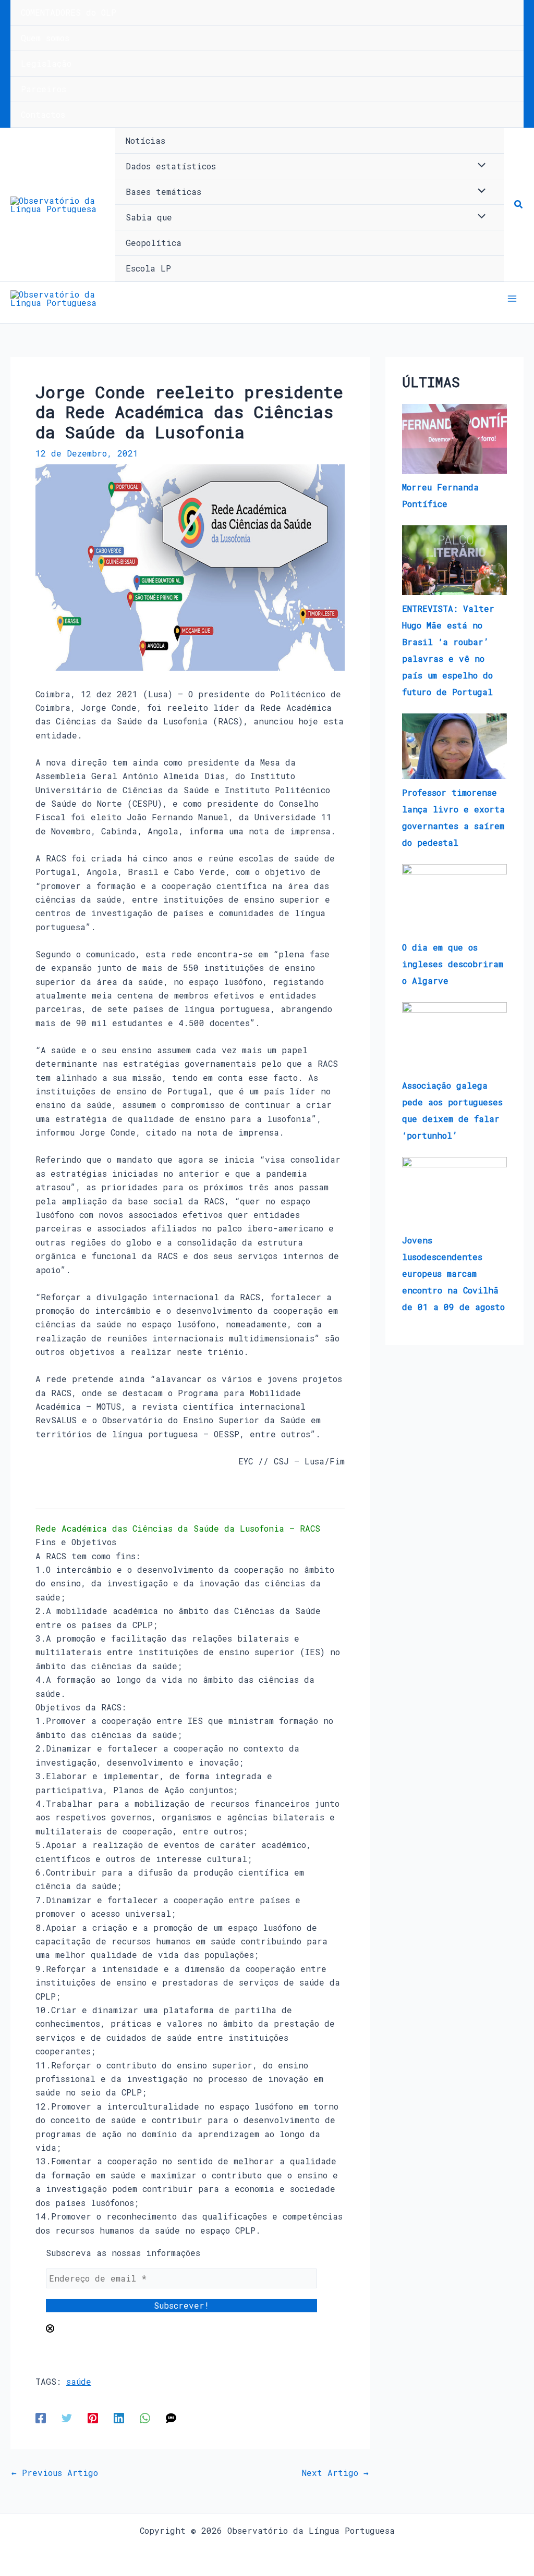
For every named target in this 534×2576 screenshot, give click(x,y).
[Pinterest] (93, 2417)
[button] (519, 205)
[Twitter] (67, 2417)
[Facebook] (41, 2417)
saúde (79, 2381)
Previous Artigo (55, 2473)
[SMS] (171, 2417)
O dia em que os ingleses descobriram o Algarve (453, 964)
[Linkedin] (119, 2417)
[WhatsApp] (145, 2417)
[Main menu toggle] (512, 299)
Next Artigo (335, 2473)
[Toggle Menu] (479, 166)
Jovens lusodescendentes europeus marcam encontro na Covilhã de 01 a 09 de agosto (453, 1273)
